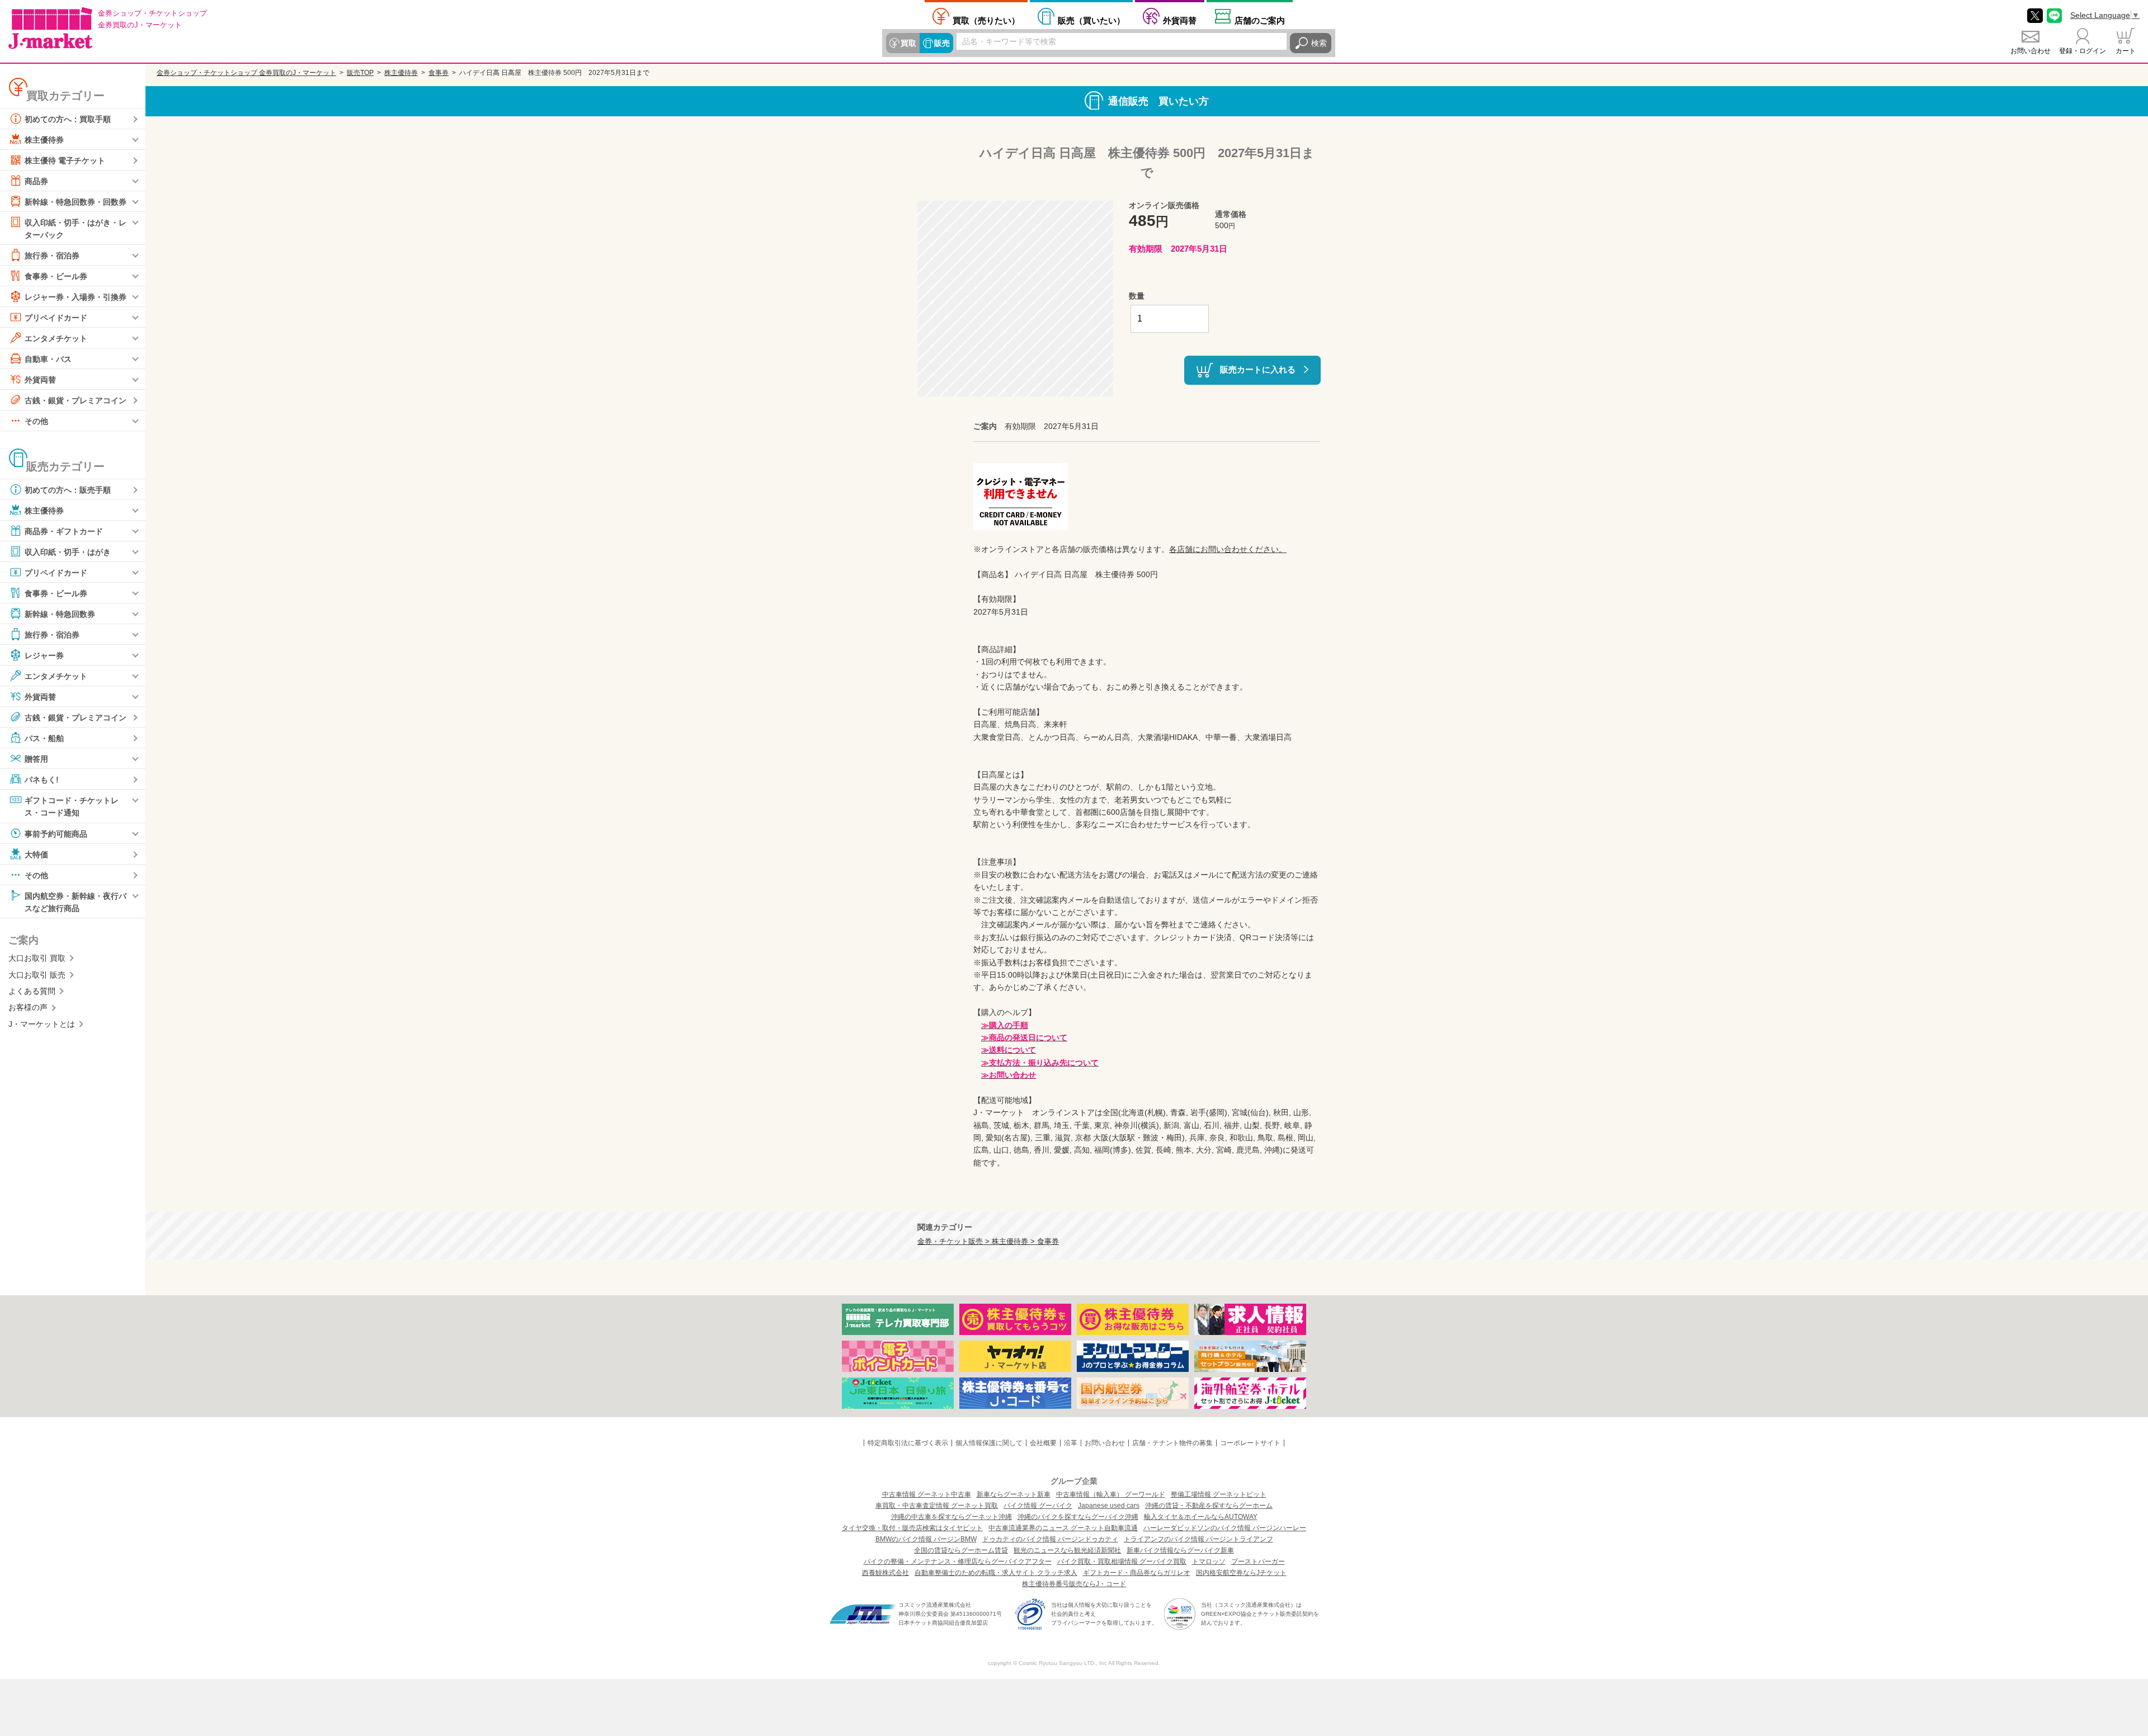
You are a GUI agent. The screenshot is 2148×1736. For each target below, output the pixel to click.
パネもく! (42, 780)
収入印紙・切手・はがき (68, 552)
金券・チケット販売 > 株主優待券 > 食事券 (988, 1242)
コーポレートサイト (1250, 1443)
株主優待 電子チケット (65, 161)
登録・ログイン (2083, 51)
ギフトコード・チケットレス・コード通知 (72, 806)
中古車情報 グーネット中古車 (927, 1494)
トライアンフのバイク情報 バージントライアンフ (1198, 1539)
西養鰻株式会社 (885, 1573)
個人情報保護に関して (989, 1443)
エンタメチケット (56, 338)
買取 (908, 43)
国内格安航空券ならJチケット (1241, 1573)
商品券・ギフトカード (64, 531)
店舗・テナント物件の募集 (1172, 1443)
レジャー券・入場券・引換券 (76, 297)
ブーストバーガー (1258, 1562)
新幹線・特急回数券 (60, 614)
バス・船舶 (44, 738)
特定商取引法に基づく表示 (908, 1443)
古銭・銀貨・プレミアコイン (76, 400)
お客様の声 (28, 1007)
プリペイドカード (56, 318)
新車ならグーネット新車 (1014, 1494)
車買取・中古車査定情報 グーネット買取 (937, 1506)
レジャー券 (44, 655)
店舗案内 (1260, 20)
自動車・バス (48, 359)
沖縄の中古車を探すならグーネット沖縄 (951, 1517)
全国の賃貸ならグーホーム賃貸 (961, 1550)
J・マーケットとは (42, 1024)
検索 (1319, 43)
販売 (942, 43)
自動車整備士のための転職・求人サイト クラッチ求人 (996, 1573)
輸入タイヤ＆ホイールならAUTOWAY (1201, 1517)
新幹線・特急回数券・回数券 (76, 202)
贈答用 (36, 759)
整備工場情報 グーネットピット (1219, 1494)
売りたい (986, 20)
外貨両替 (1180, 20)
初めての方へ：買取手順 (68, 119)
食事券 (439, 73)
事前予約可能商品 (56, 833)
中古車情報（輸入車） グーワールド (1111, 1494)
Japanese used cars (1109, 1506)
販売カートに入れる (1258, 369)
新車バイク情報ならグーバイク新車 (1180, 1550)
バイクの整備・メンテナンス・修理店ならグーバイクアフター (958, 1562)
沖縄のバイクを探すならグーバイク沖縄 (1078, 1517)
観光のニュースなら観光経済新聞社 (1067, 1550)
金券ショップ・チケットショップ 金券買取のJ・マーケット (246, 73)
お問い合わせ (2031, 51)
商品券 (36, 181)
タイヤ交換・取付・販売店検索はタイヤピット (912, 1528)
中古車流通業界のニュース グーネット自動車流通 (1063, 1528)
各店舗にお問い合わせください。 (1228, 549)
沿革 (1071, 1443)
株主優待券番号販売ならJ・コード (1074, 1584)
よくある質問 (32, 991)
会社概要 (1043, 1443)
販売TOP (360, 73)
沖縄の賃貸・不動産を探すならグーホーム (1209, 1506)
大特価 (36, 854)
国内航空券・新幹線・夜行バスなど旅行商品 (76, 902)
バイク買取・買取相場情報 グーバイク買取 (1122, 1562)
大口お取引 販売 (37, 975)
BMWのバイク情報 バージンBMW (926, 1539)
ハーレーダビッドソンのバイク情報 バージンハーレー (1225, 1528)
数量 (1137, 296)
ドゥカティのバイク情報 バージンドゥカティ (1050, 1539)
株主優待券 (44, 140)
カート (2126, 51)
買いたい (1091, 20)
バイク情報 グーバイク (1038, 1506)
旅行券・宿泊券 (52, 256)
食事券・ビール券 (56, 276)
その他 (36, 421)
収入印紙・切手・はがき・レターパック (76, 229)
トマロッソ (1209, 1562)
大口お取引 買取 (37, 958)
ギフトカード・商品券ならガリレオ (1137, 1573)
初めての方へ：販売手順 (68, 490)
